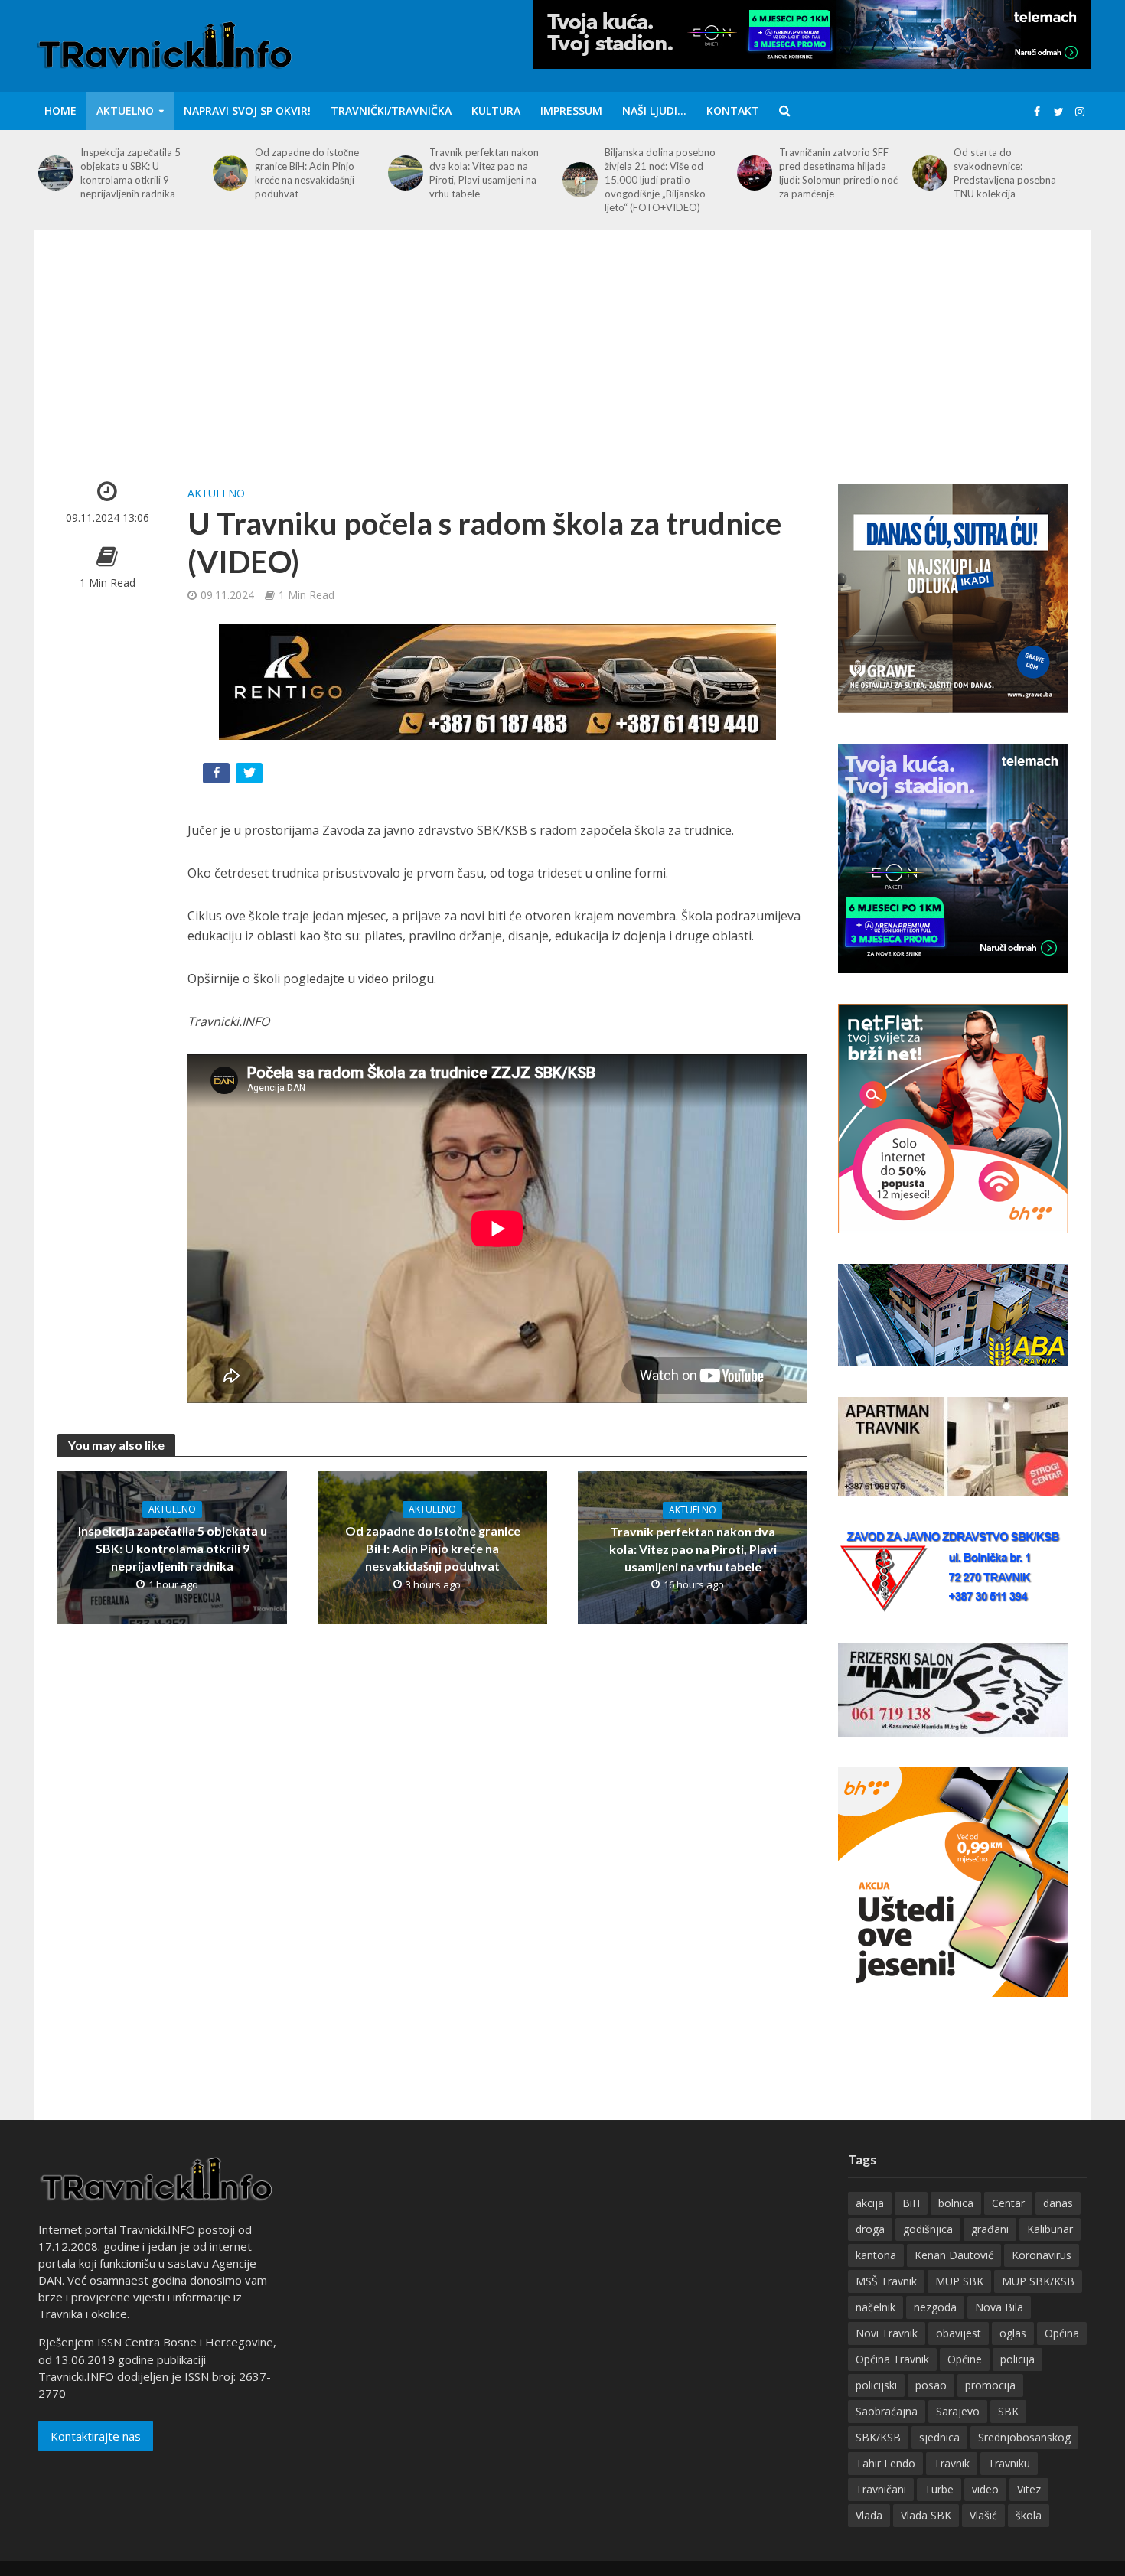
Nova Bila (999, 2307)
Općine (965, 2359)
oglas (1013, 2333)
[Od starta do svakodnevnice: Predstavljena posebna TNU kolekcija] (929, 173)
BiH (911, 2203)
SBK (1008, 2411)
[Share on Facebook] (218, 776)
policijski (876, 2385)
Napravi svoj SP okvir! (247, 111)
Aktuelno (125, 111)
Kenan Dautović (954, 2255)
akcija (870, 2203)
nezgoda (935, 2307)
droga (870, 2229)
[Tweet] (251, 776)
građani (990, 2229)
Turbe (939, 2489)
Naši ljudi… (654, 111)
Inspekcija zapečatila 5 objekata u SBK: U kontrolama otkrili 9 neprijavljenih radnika (130, 173)
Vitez (1029, 2489)
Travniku (1009, 2463)
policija (1017, 2359)
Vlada (869, 2515)
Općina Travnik (892, 2359)
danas (1058, 2203)
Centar (1008, 2203)
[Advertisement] (562, 368)
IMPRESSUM (571, 111)
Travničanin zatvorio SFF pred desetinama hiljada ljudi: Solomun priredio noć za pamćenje (838, 173)
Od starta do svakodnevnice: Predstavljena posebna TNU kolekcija (1005, 173)
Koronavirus (1042, 2255)
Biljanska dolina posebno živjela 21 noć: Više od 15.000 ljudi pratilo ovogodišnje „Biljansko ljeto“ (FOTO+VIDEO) (660, 180)
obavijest (959, 2333)
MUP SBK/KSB (1038, 2281)
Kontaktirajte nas (96, 2436)
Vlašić (983, 2515)
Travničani (881, 2489)
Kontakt (733, 111)
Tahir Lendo (885, 2463)
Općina (1062, 2333)
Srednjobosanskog (1024, 2437)
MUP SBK (959, 2281)
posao (931, 2385)
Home (60, 111)
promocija (990, 2385)
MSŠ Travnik (886, 2281)
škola (1029, 2515)
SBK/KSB (878, 2437)
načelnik (876, 2307)
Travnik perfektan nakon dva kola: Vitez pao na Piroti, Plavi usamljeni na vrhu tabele (484, 173)
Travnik (952, 2463)
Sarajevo (958, 2411)
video (985, 2489)
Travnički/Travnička (391, 111)
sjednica (939, 2437)
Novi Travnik (887, 2333)
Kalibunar (1050, 2229)
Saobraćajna (887, 2411)
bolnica (956, 2203)
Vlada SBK (926, 2515)
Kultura (496, 111)
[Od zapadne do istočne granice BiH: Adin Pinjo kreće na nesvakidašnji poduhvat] (230, 173)
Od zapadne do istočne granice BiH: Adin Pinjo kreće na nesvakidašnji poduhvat (307, 173)
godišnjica (928, 2229)
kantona (876, 2255)
